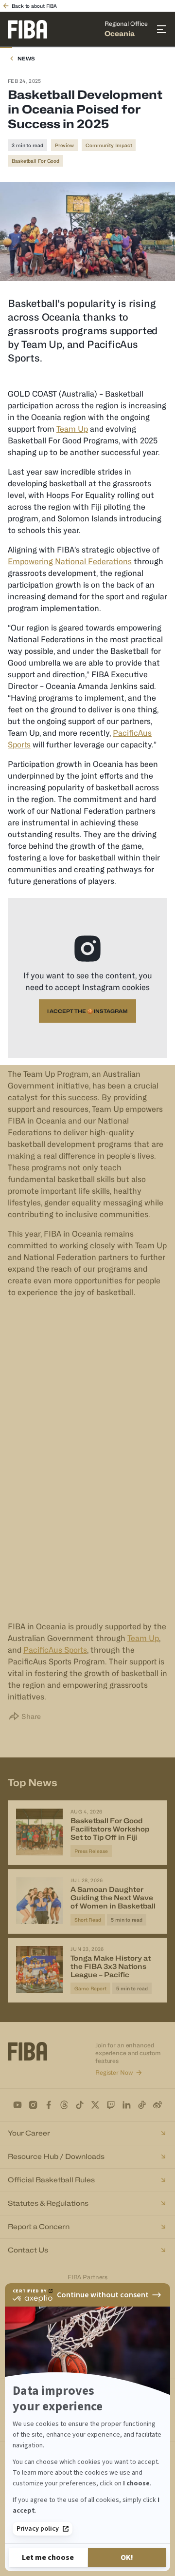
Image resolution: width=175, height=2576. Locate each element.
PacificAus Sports (55, 1650)
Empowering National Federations (70, 562)
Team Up (72, 429)
